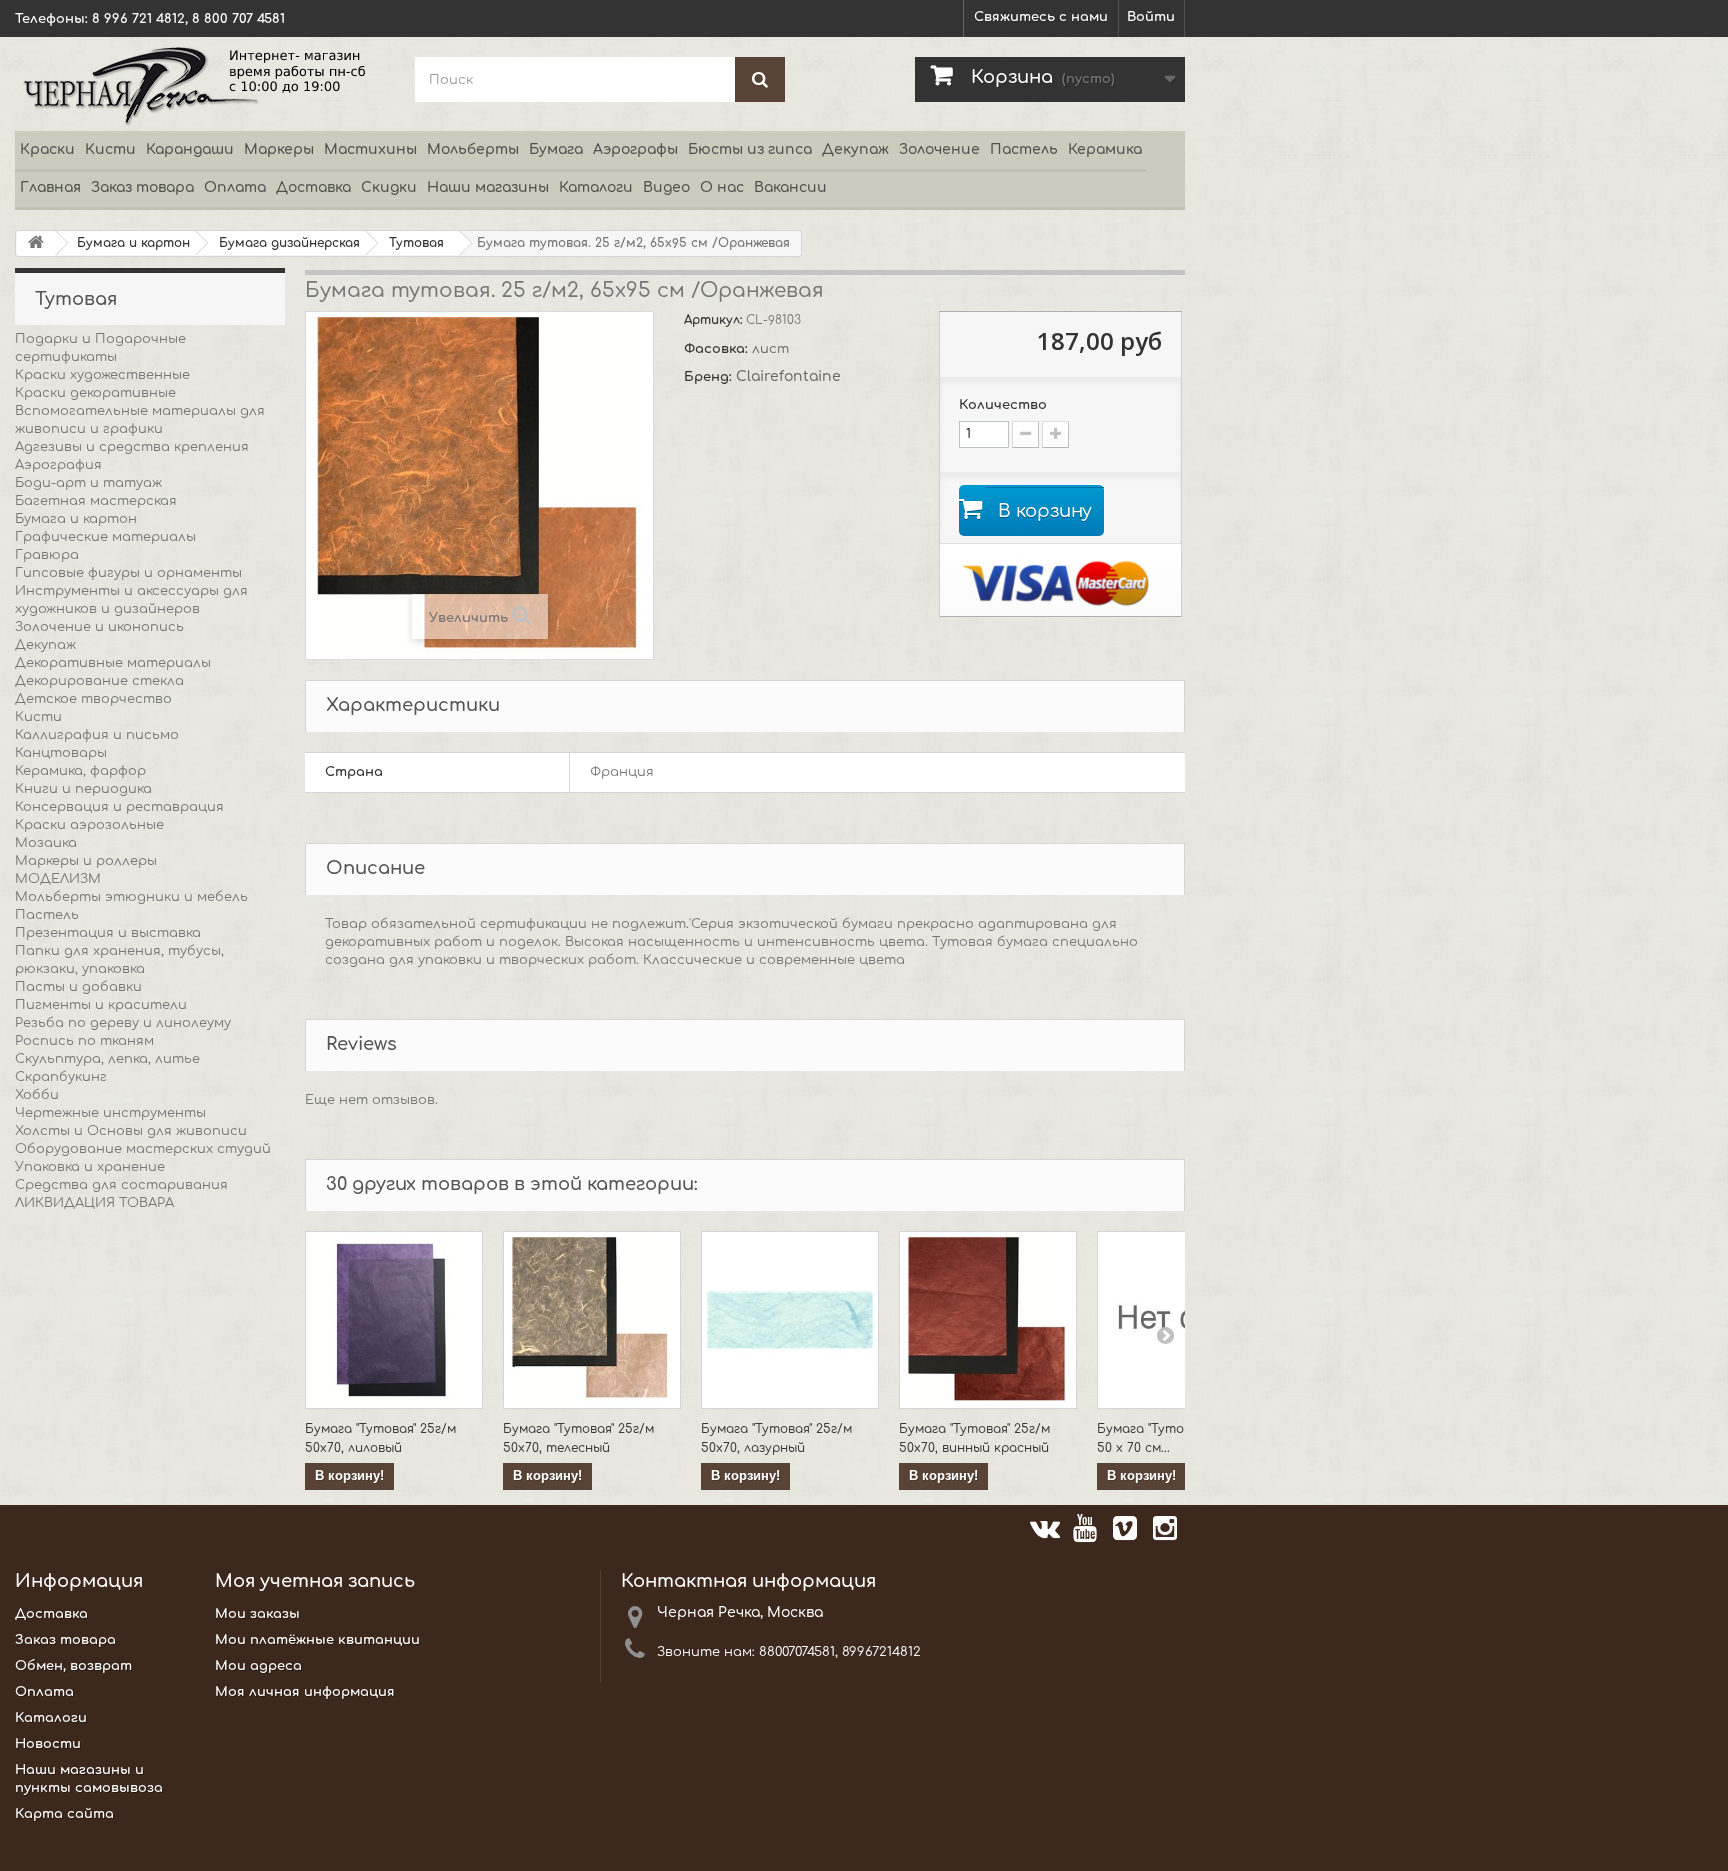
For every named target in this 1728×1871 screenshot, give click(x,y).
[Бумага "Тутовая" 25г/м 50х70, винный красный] (988, 1320)
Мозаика (46, 843)
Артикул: (715, 320)
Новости (48, 1744)
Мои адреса (258, 1666)
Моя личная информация (305, 1692)
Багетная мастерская (96, 501)
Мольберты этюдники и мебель (131, 897)
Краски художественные (102, 375)
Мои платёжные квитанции (317, 1640)
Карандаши (190, 149)
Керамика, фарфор (80, 771)
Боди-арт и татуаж (88, 483)
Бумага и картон (76, 519)
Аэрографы (635, 149)
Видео (666, 187)
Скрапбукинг (61, 1077)
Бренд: (710, 377)
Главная (50, 187)
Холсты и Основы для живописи (131, 1131)
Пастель (1024, 149)
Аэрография (58, 465)
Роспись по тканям (84, 1041)
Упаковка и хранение (90, 1167)
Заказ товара (142, 187)
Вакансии (790, 187)
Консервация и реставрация (119, 807)
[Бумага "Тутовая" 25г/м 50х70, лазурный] (790, 1320)
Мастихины (370, 149)
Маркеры (279, 149)
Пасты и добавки (78, 987)
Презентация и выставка (108, 933)
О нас (722, 187)
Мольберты (473, 149)
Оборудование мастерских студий (143, 1149)
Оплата (235, 187)
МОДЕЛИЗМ (58, 879)
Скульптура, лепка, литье (107, 1059)
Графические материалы (105, 537)
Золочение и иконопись (99, 627)
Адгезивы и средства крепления (132, 447)
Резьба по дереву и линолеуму (123, 1023)
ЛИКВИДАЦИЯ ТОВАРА (94, 1203)
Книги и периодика (83, 789)
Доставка (313, 187)
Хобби (37, 1095)
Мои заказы (257, 1614)
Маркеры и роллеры (86, 861)
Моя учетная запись (315, 1581)
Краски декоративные (95, 393)
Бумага (556, 149)
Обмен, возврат (73, 1666)
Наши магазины (488, 187)
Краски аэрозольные (89, 825)
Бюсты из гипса (750, 149)
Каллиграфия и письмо (97, 735)
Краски (47, 149)
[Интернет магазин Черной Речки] (200, 84)
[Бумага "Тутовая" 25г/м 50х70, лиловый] (394, 1320)
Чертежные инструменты (110, 1113)
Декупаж (855, 149)
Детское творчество (93, 699)
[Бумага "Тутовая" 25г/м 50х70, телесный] (592, 1320)
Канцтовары (61, 753)
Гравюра (47, 555)
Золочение (939, 149)
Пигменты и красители (101, 1005)
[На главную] (36, 243)
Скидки (389, 187)
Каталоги (596, 187)
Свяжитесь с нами (1041, 17)
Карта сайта (64, 1814)
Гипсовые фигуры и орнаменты (128, 573)
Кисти (110, 149)
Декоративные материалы (113, 663)
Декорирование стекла (99, 681)
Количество (1003, 405)
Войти (1151, 17)
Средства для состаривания (121, 1185)
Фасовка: (718, 349)
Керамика (1105, 149)
